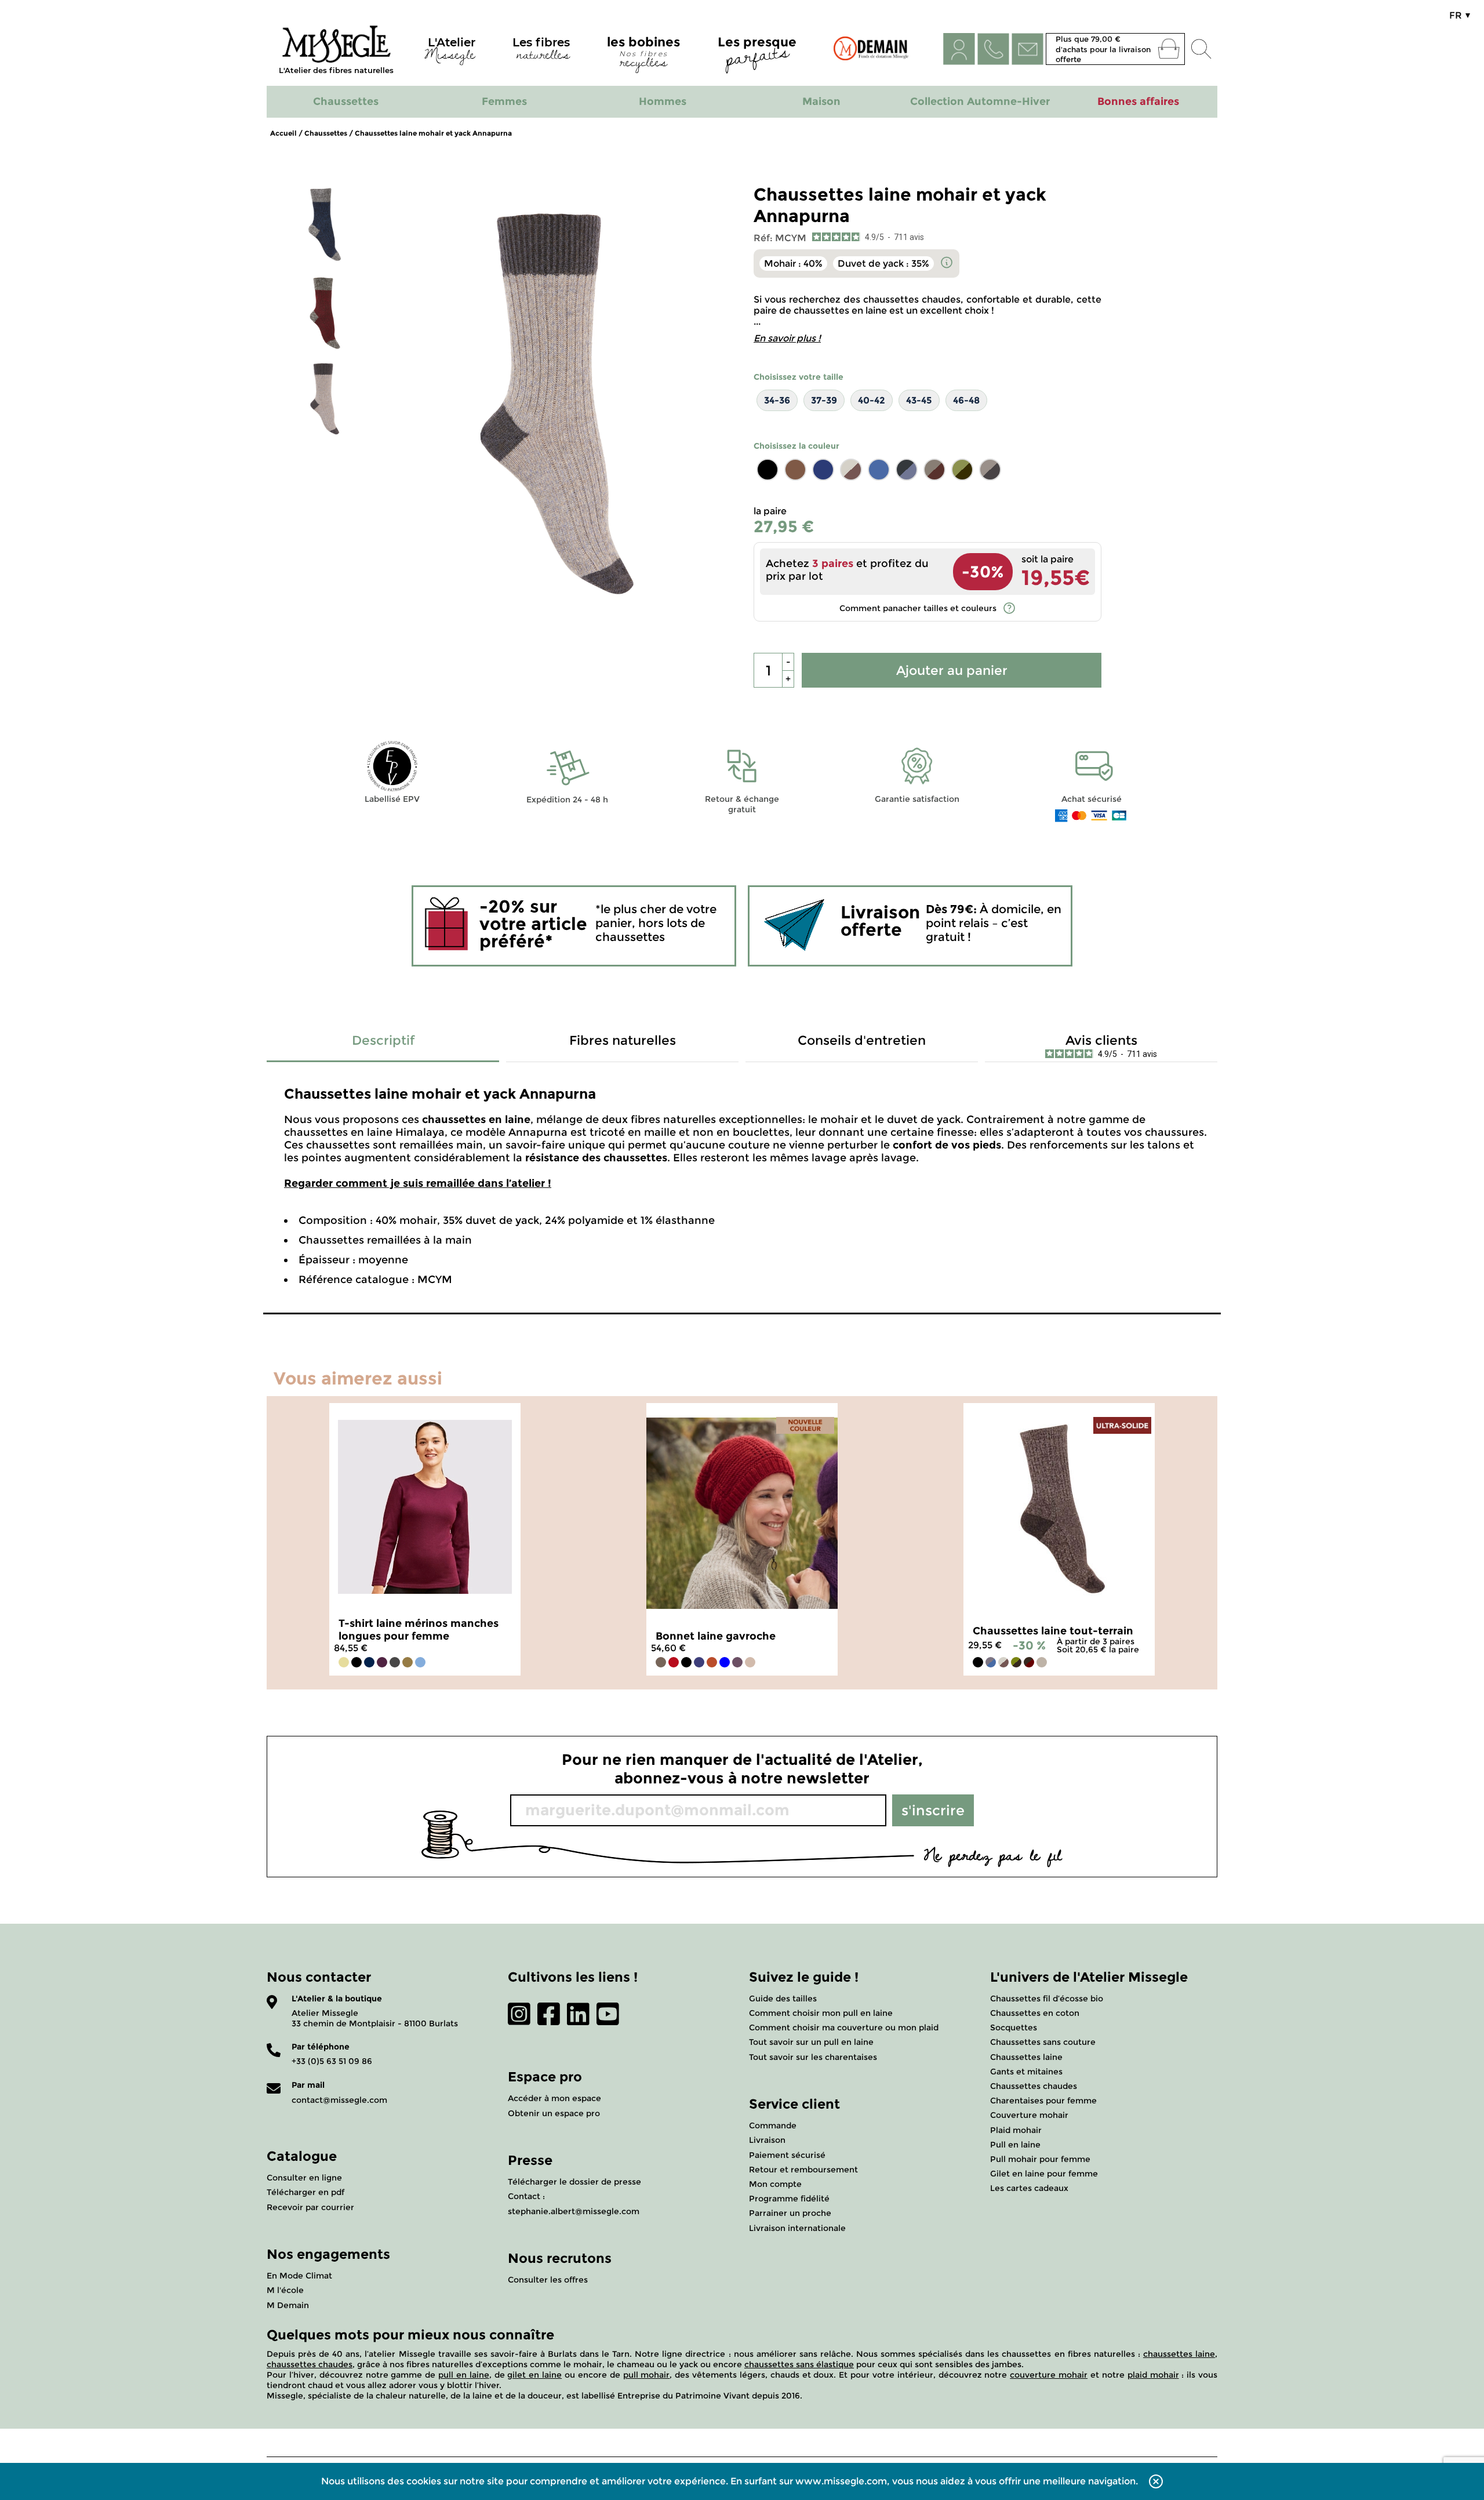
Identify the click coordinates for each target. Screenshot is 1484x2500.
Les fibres (541, 51)
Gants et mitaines (1026, 2072)
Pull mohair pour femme (1040, 2159)
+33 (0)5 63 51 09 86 (332, 2061)
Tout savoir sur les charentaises (813, 2057)
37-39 (824, 400)
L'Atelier (450, 51)
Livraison (767, 2140)
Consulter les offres (548, 2280)
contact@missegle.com (339, 2100)
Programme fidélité (789, 2199)
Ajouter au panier (952, 671)
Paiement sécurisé (787, 2155)
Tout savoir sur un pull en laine (811, 2042)
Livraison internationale (797, 2228)
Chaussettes (326, 133)
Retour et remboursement (803, 2170)
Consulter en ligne (304, 2178)
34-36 (777, 400)
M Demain (288, 2305)
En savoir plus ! (787, 338)
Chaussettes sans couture (1043, 2042)
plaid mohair (1153, 2375)
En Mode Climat (299, 2276)
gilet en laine (534, 2375)
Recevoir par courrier (310, 2207)
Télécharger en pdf (305, 2192)
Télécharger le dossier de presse (574, 2182)
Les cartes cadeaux (1029, 2188)
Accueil (283, 133)
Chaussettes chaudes (1034, 2086)
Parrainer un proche (790, 2213)
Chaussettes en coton (1035, 2013)
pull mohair (647, 2375)
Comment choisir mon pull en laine (821, 2013)
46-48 (966, 400)
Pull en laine (1015, 2145)
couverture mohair (1049, 2375)
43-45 (919, 400)
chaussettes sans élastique (799, 2364)
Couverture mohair (1029, 2115)
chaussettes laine (1179, 2354)
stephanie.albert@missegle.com (574, 2211)
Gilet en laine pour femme (1044, 2174)
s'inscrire (933, 1810)
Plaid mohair (1016, 2130)
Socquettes (1014, 2027)
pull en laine (464, 2375)
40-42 (872, 400)
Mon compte (775, 2184)
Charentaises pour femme (1043, 2101)
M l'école (285, 2290)
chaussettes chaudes (310, 2364)
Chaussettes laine (1026, 2057)
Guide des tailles (783, 1998)
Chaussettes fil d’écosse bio (1047, 1998)
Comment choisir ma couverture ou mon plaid (844, 2027)
